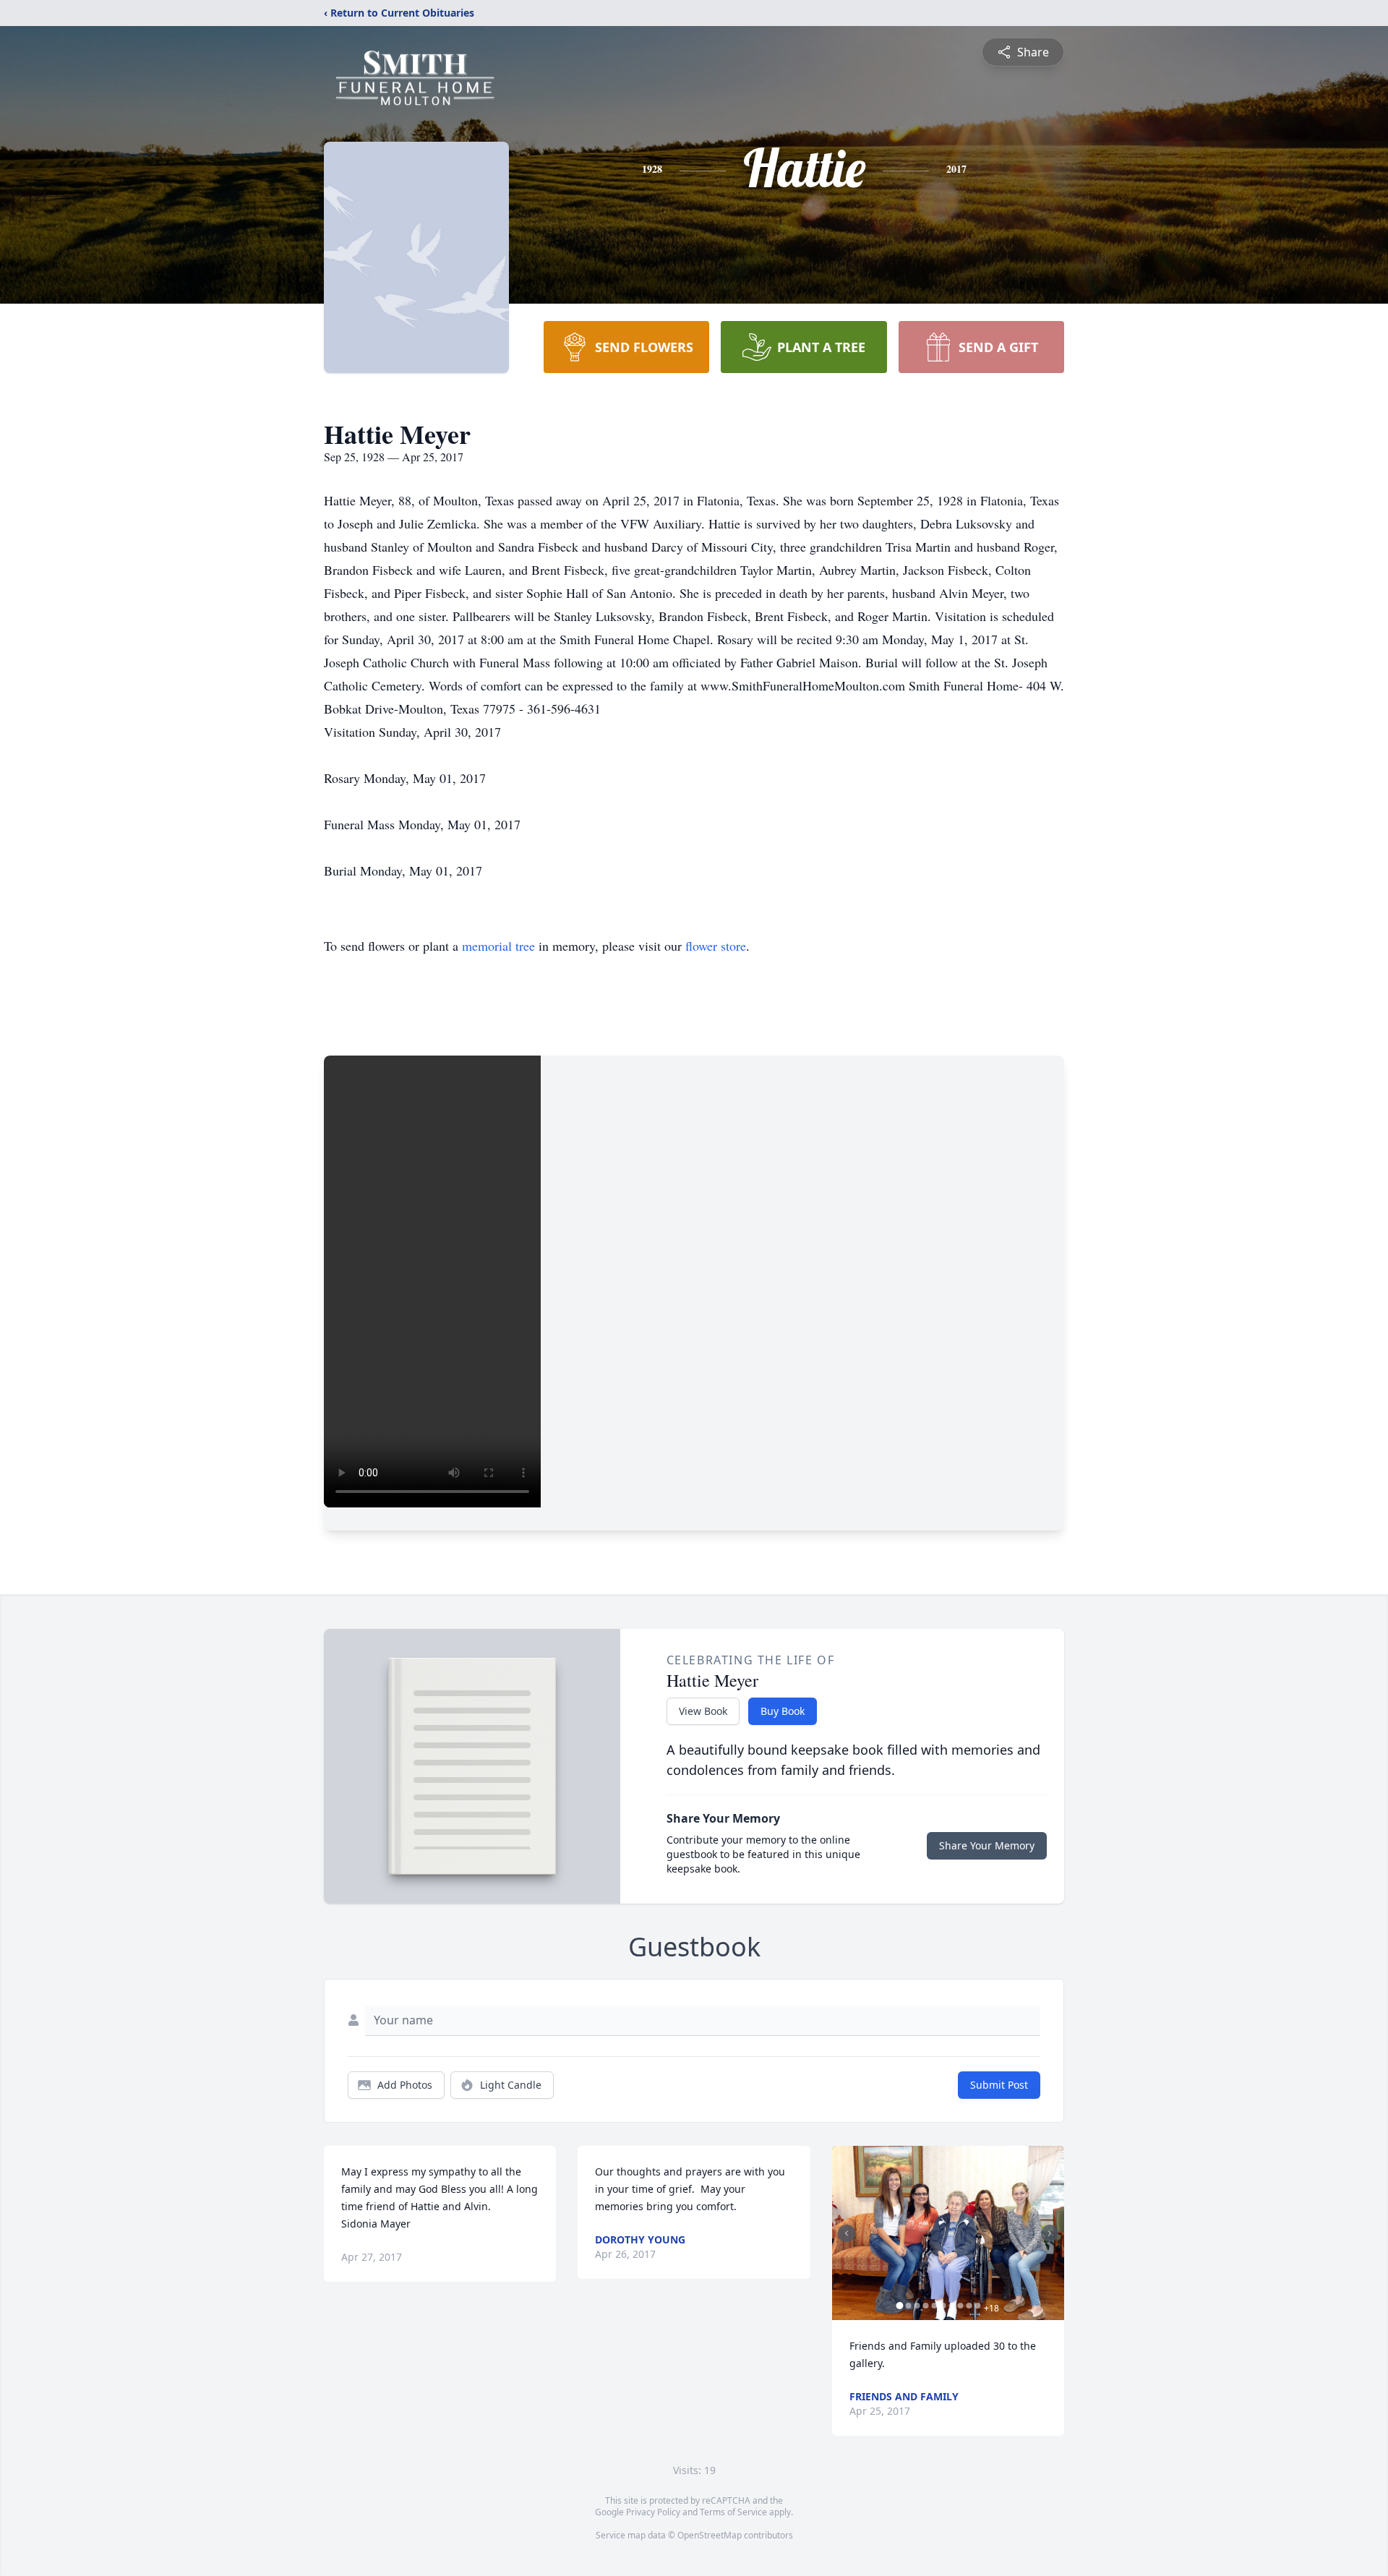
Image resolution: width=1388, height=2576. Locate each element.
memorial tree (498, 946)
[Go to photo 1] (900, 2306)
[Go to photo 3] (917, 2306)
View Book (703, 1711)
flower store (716, 946)
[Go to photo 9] (969, 2306)
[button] (948, 2233)
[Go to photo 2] (909, 2306)
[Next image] (1050, 2233)
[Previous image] (847, 2233)
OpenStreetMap (710, 2535)
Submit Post (999, 2085)
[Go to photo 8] (961, 2306)
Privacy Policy (653, 2512)
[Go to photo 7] (952, 2306)
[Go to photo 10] (978, 2306)
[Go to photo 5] (935, 2306)
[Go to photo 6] (943, 2306)
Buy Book (783, 1711)
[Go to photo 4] (926, 2306)
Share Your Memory (987, 1845)
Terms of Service (733, 2512)
